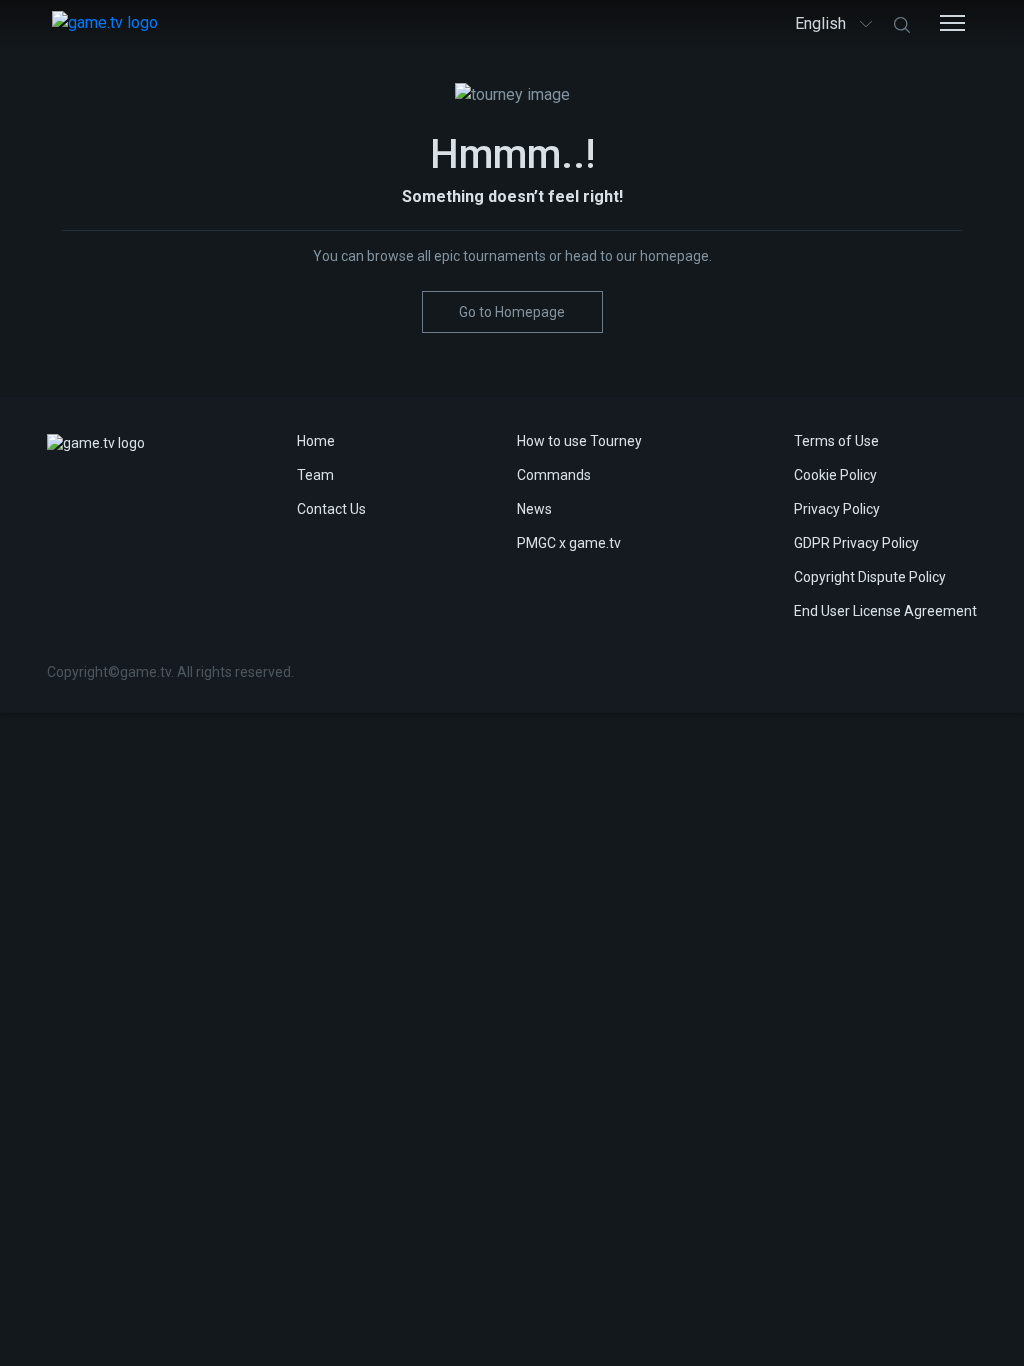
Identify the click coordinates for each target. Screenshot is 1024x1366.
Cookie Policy (835, 475)
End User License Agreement (885, 611)
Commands (554, 475)
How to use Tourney (579, 441)
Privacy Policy (837, 509)
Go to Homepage (512, 312)
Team (315, 475)
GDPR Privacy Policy (856, 543)
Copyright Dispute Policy (870, 577)
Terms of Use (836, 441)
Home (316, 441)
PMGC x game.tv (569, 543)
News (534, 509)
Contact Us (331, 509)
